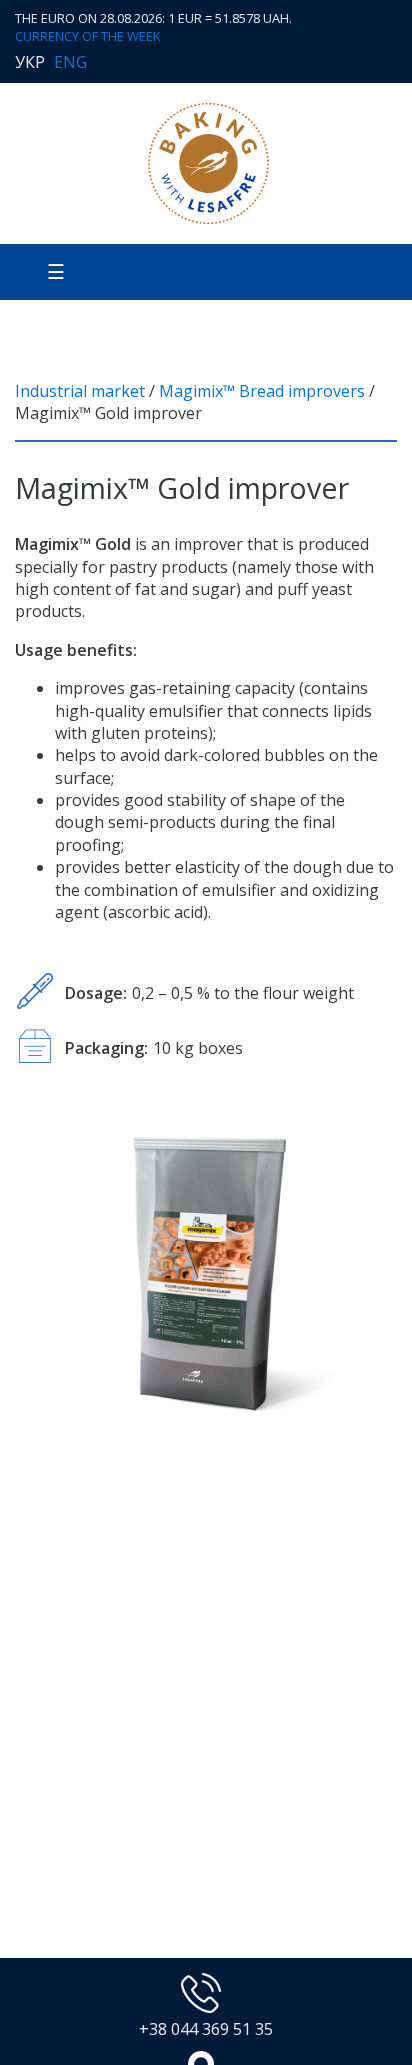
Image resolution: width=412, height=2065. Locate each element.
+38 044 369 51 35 (206, 2029)
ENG (70, 62)
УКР (30, 62)
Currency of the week (87, 36)
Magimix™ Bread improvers (262, 391)
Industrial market (80, 391)
